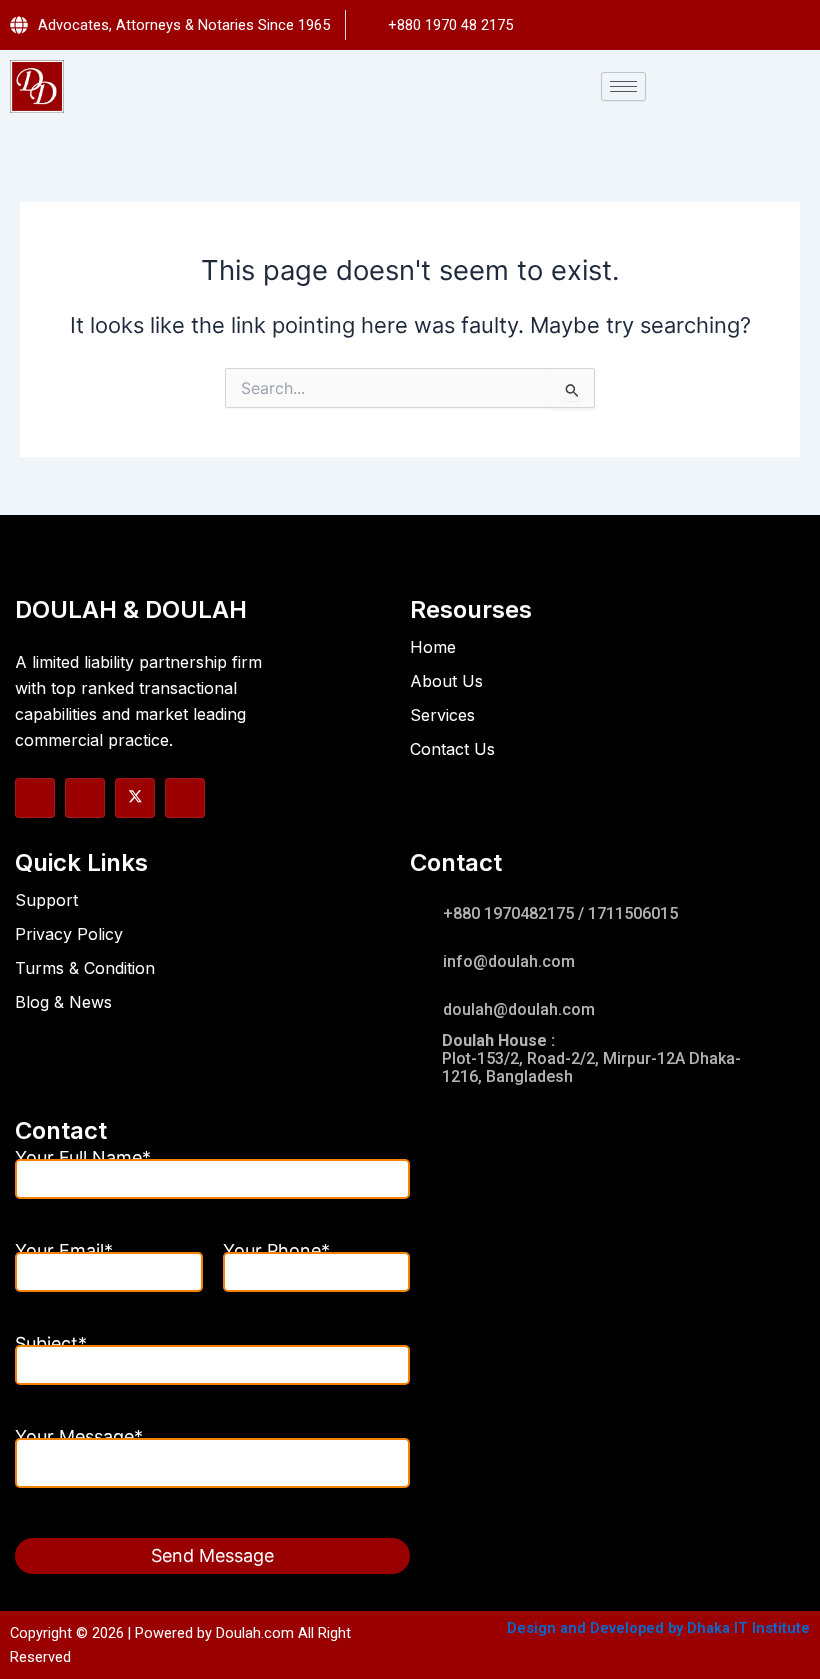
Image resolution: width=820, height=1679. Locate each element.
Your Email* (64, 1255)
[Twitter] (135, 798)
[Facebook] (35, 798)
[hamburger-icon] (623, 86)
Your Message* (79, 1441)
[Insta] (85, 798)
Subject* (51, 1348)
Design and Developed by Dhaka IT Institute (658, 1628)
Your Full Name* (83, 1162)
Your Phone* (276, 1255)
